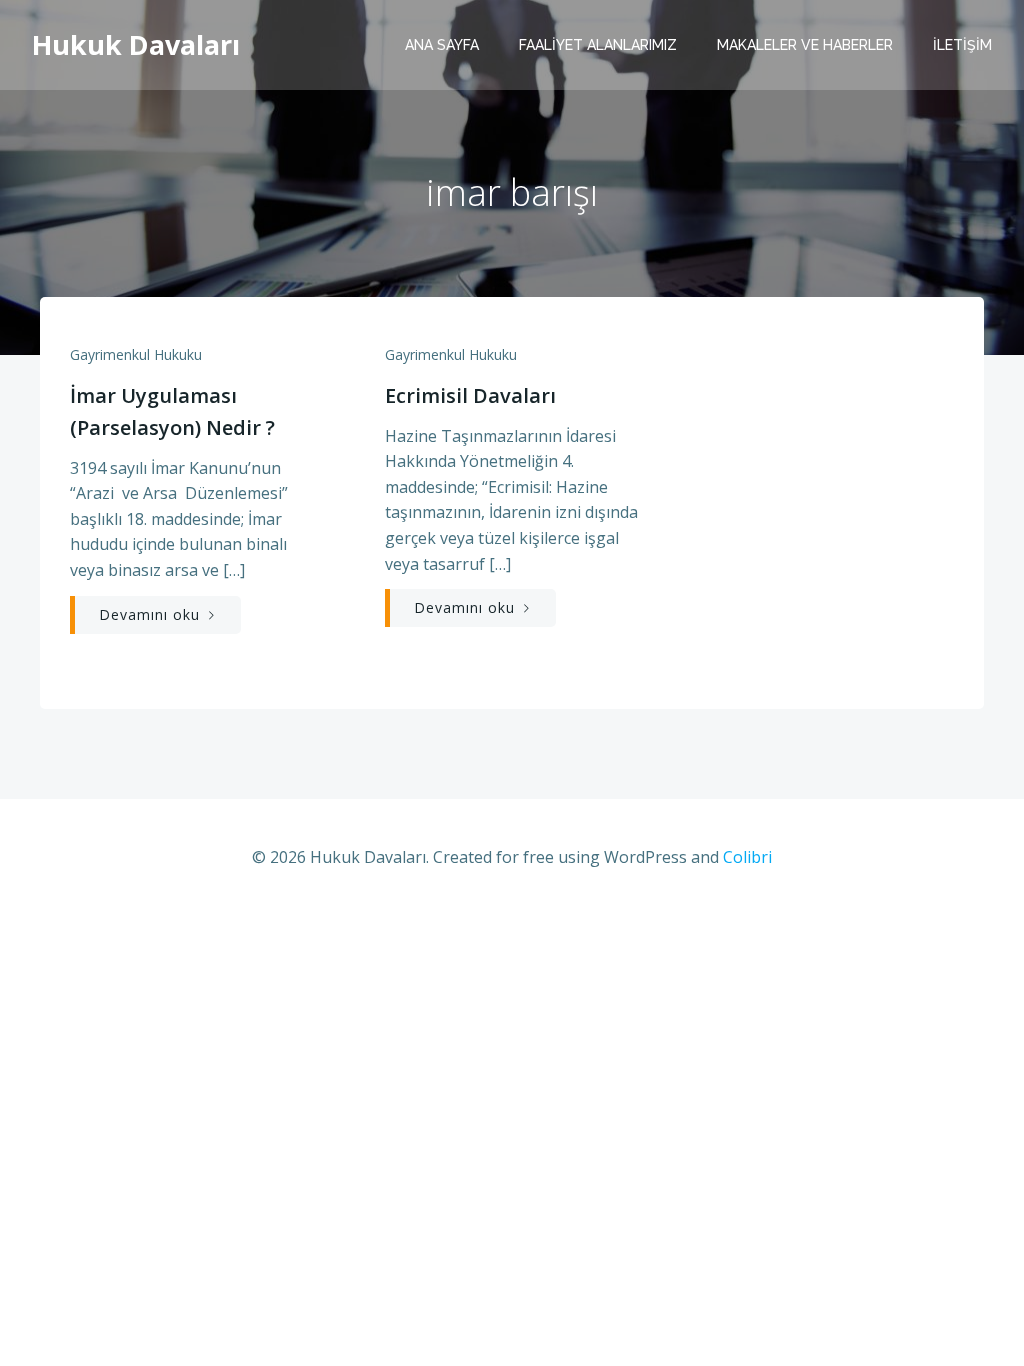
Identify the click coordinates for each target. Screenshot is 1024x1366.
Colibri (747, 857)
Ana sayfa (442, 45)
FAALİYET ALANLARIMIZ (598, 45)
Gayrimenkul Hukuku (136, 354)
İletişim (962, 45)
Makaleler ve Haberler (805, 45)
